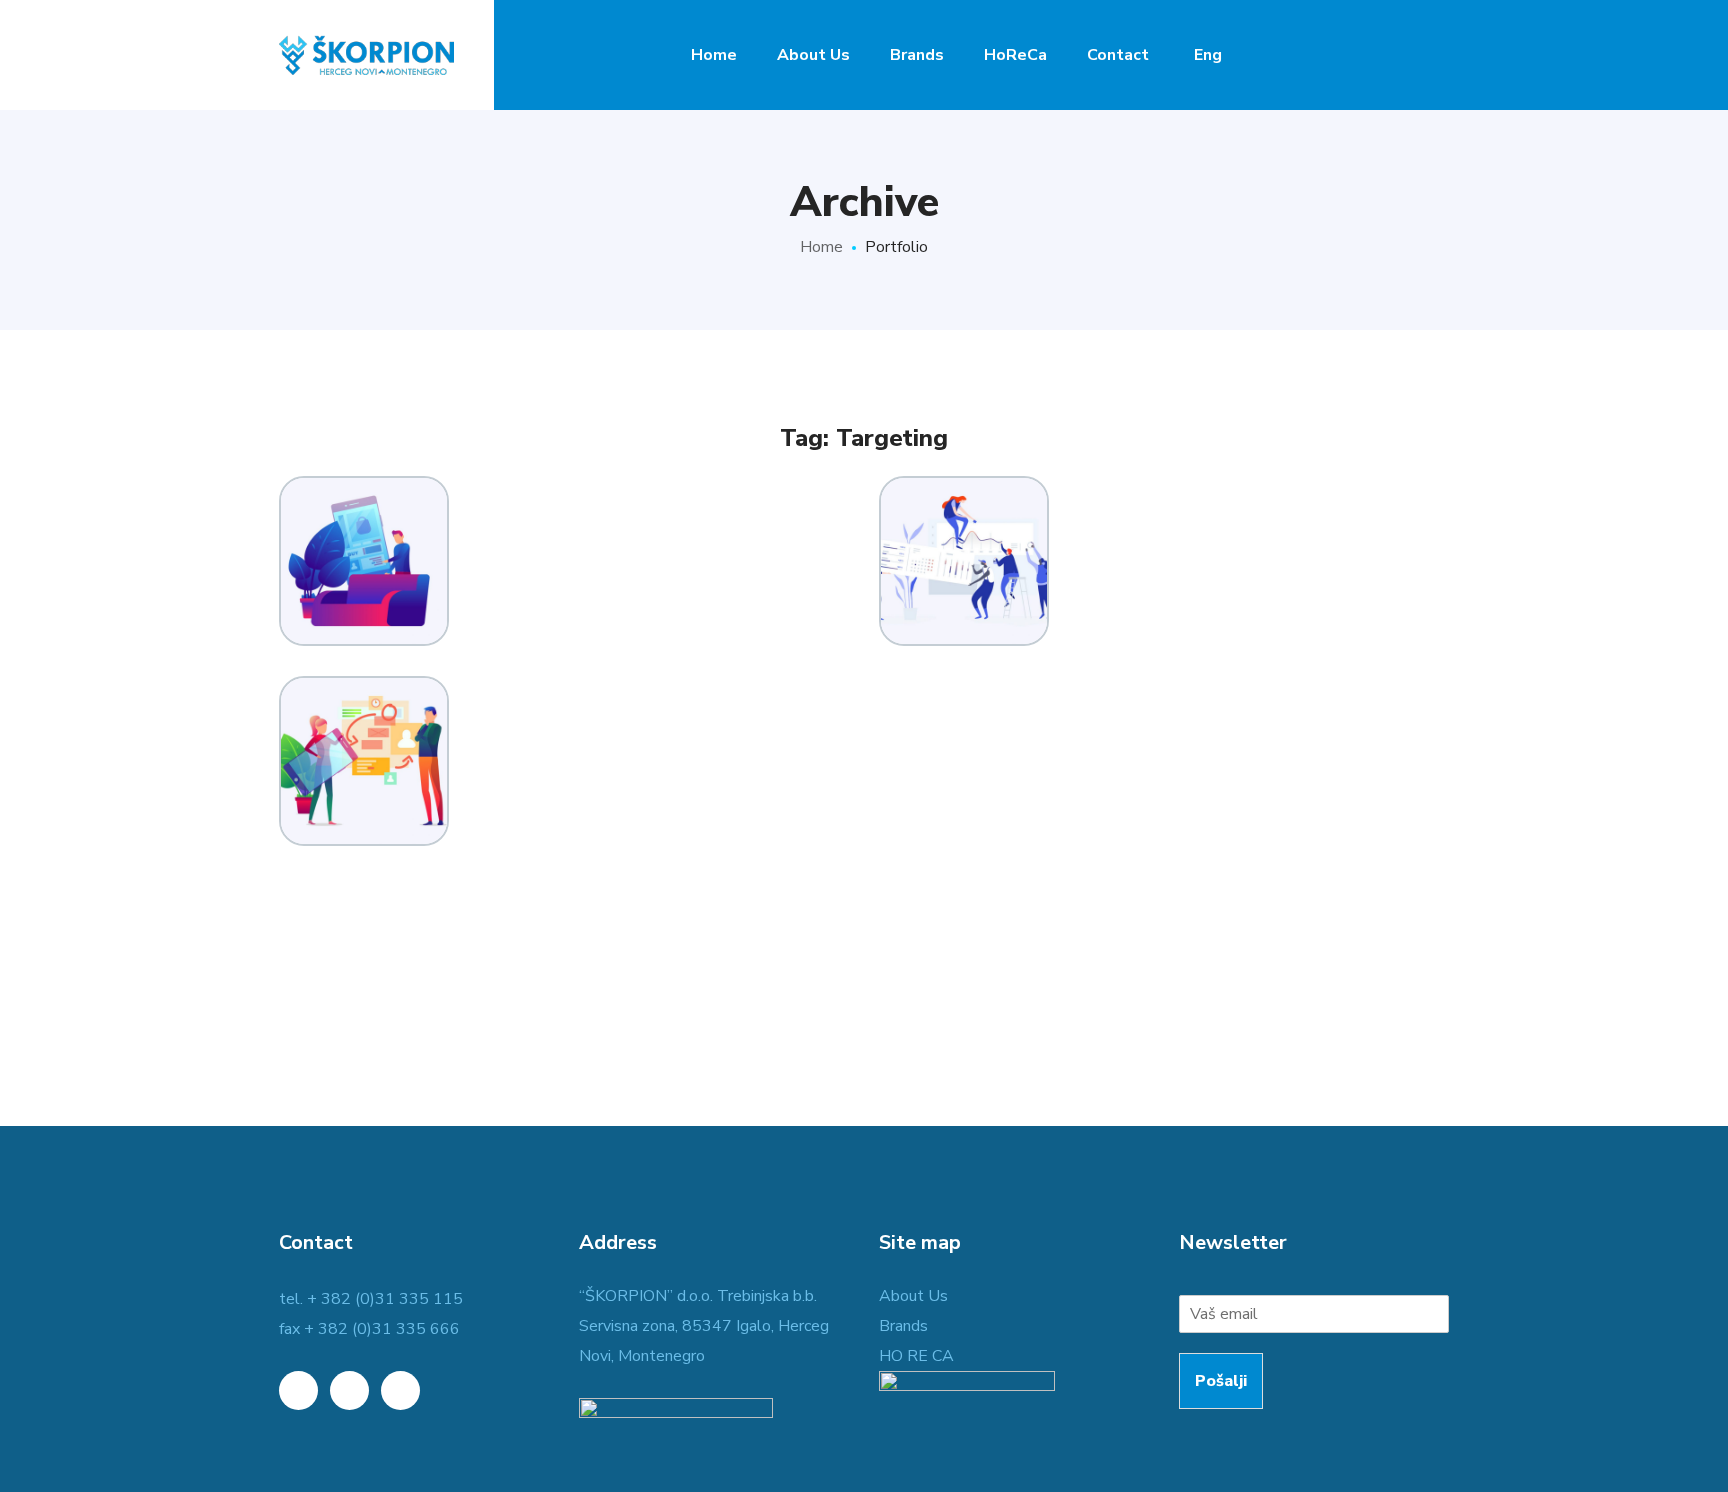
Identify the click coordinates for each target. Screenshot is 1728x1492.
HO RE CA (916, 1356)
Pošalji (1221, 1381)
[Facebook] (349, 1390)
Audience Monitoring (964, 493)
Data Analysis (364, 503)
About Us (913, 1296)
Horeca (964, 609)
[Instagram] (400, 1390)
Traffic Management (364, 693)
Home (821, 247)
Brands (903, 1326)
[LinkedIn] (298, 1390)
